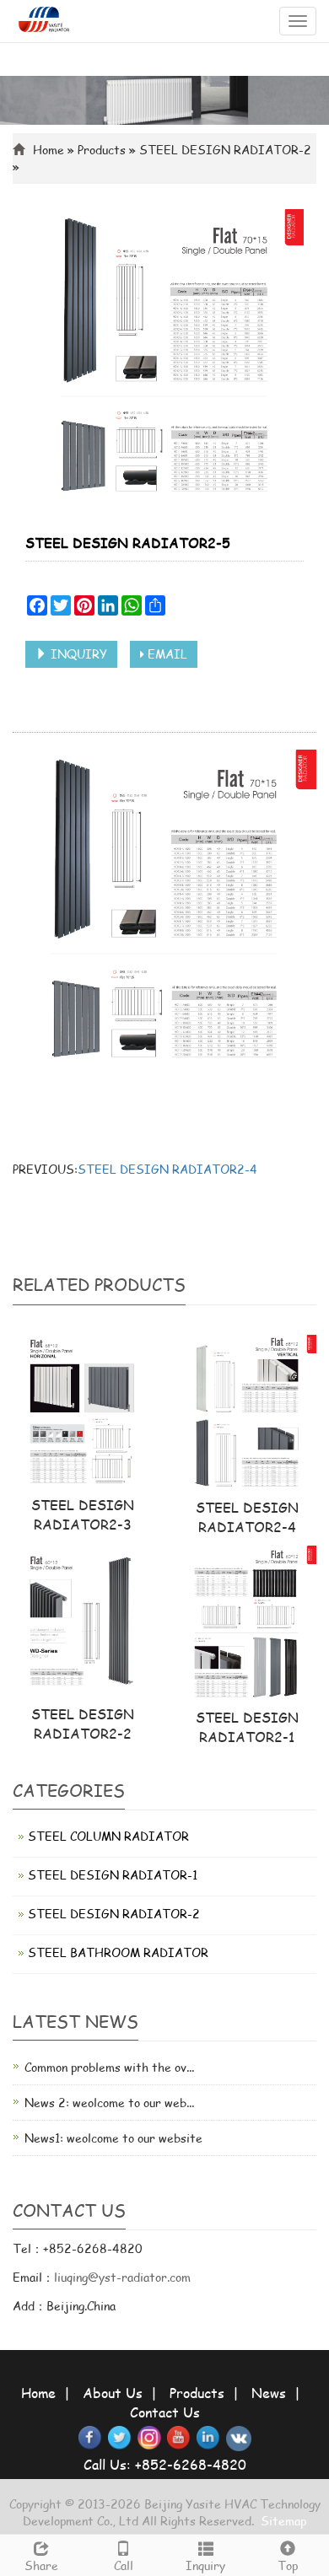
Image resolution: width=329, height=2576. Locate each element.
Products (102, 150)
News (269, 2393)
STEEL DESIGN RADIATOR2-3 (83, 1514)
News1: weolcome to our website (113, 2138)
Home (38, 2393)
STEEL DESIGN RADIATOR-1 (113, 1875)
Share (41, 2565)
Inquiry (205, 2565)
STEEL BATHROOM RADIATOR (118, 1952)
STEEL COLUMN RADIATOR (108, 1836)
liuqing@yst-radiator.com (122, 2277)
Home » (55, 150)
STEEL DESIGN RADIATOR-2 (225, 150)
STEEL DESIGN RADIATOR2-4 (167, 1169)
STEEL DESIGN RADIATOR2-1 (247, 1727)
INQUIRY (77, 654)
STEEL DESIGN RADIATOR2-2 (83, 1724)
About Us (113, 2393)
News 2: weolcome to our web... (109, 2103)
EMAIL (166, 654)
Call (124, 2565)
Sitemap (283, 2521)
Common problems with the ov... (109, 2067)
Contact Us (165, 2412)
